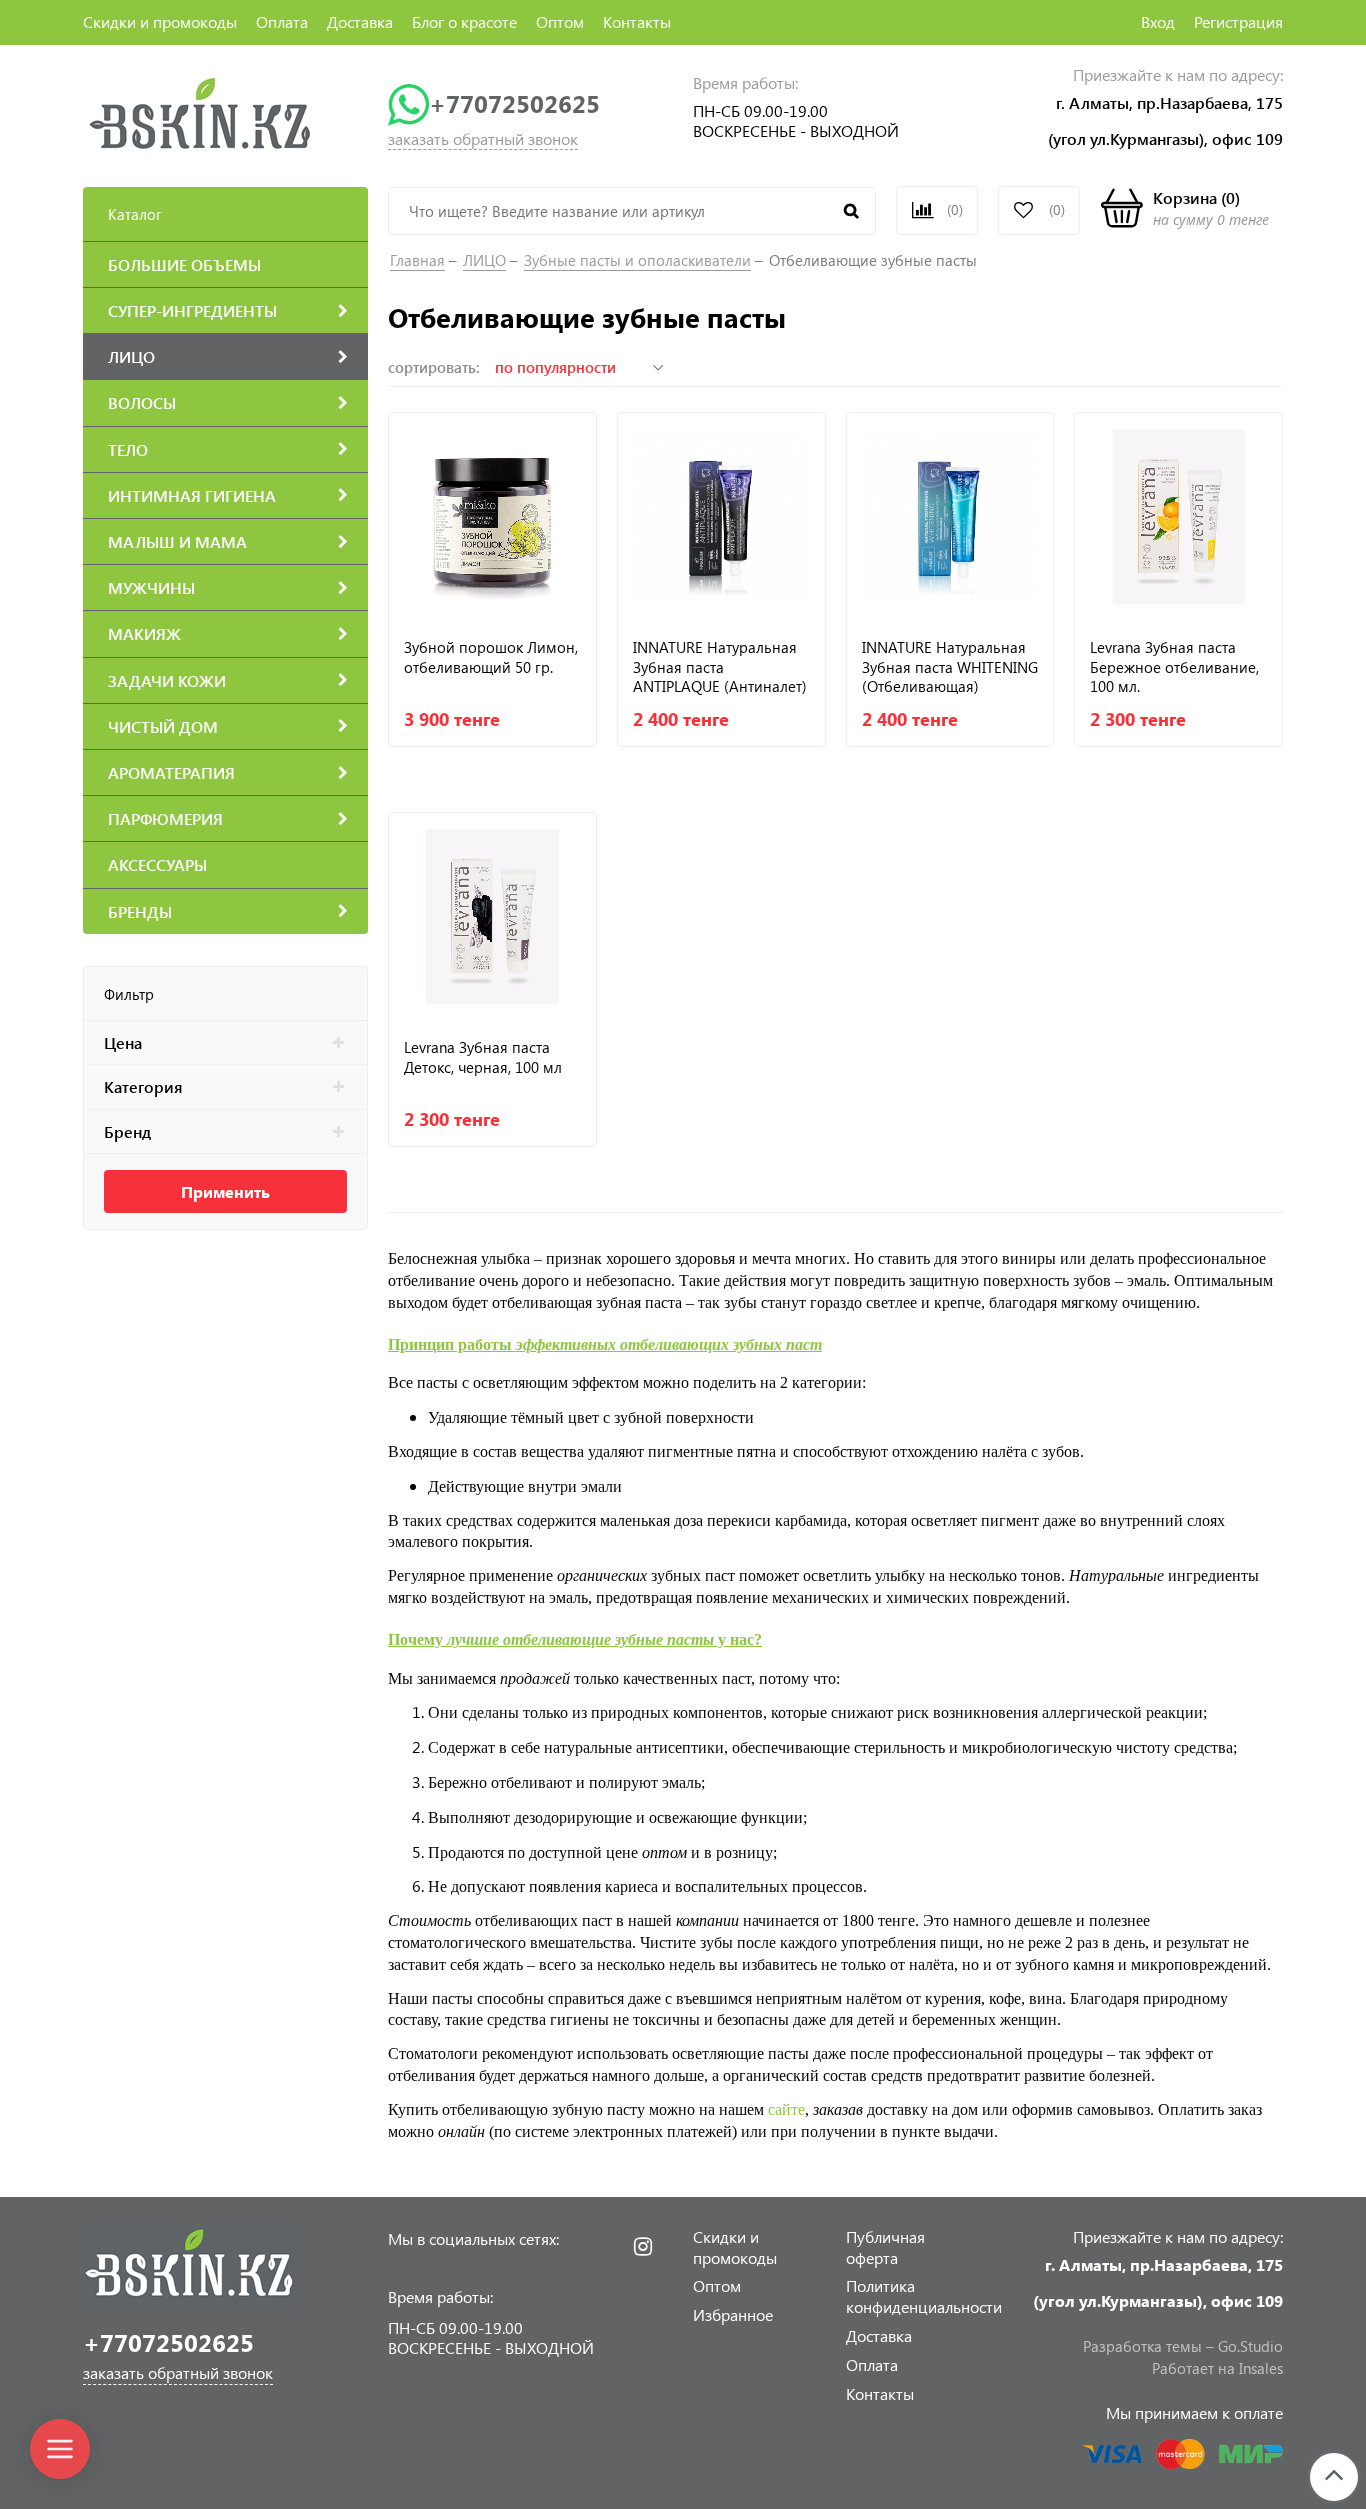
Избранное (733, 2314)
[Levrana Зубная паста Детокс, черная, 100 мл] (492, 916)
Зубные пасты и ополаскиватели (637, 260)
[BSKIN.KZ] (200, 112)
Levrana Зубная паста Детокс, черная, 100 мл (483, 1057)
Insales (1261, 2368)
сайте (786, 2109)
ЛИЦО (484, 260)
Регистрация (1238, 21)
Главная (417, 260)
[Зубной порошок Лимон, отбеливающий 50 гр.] (492, 516)
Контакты (637, 21)
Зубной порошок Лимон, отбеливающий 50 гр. (491, 657)
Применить (225, 1191)
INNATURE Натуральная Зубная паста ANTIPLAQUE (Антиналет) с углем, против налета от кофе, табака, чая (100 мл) (720, 666)
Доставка (360, 21)
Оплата (282, 21)
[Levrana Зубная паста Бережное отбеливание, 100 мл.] (1178, 516)
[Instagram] (643, 2247)
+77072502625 (514, 103)
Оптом (560, 21)
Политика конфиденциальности (924, 2296)
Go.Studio (1250, 2346)
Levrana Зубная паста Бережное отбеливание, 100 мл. (1174, 666)
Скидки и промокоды (160, 21)
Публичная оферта (885, 2247)
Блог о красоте (464, 21)
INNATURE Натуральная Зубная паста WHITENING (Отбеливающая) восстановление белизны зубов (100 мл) (950, 666)
